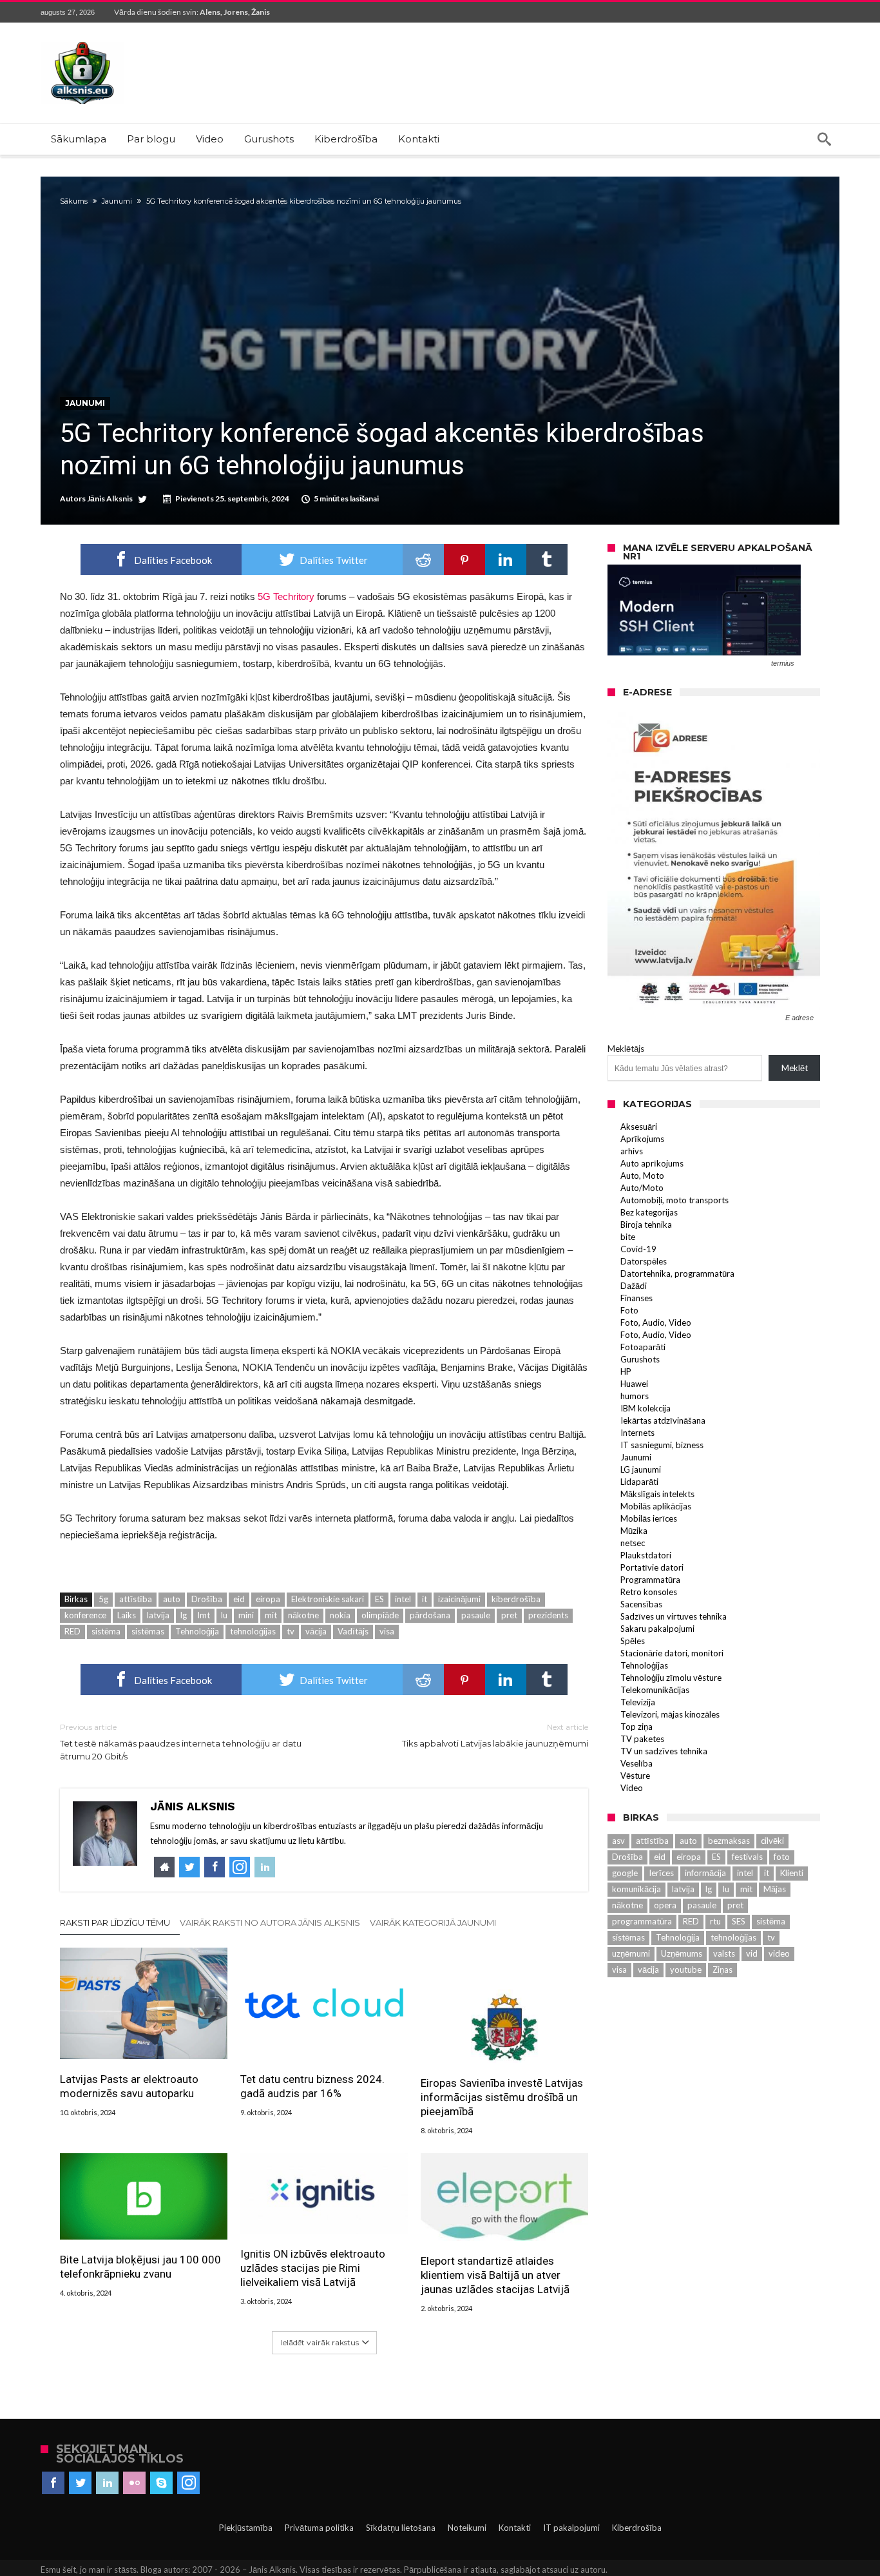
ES (379, 1599)
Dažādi (634, 1286)
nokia (340, 1615)
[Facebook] (53, 2483)
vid (752, 1953)
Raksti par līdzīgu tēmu (115, 1922)
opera (665, 1905)
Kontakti (515, 2528)
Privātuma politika (319, 2528)
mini (246, 1615)
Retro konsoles (649, 1592)
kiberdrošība (516, 1599)
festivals (747, 1857)
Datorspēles (644, 1261)
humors (635, 1396)
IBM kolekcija (646, 1408)
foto (782, 1857)
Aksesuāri (639, 1127)
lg (184, 1615)
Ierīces (661, 1873)
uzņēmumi (631, 1953)
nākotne (303, 1615)
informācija (705, 1873)
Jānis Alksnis (110, 499)
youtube (686, 1970)
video (779, 1953)
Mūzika (634, 1531)
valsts (724, 1953)
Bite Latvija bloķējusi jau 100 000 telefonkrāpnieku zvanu (140, 2267)
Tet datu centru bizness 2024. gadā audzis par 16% (312, 2086)
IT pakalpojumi (571, 2528)
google (625, 1873)
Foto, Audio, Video (656, 1322)
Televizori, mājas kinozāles (670, 1714)
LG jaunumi (641, 1469)
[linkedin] (506, 559)
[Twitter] (80, 2483)
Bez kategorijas (649, 1212)
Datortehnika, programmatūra (677, 1273)
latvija (158, 1615)
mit (271, 1615)
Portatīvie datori (652, 1567)
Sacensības (641, 1604)
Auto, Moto (642, 1176)
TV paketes (642, 1739)
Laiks (127, 1615)
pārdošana (430, 1615)
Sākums (74, 201)
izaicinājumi (459, 1599)
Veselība (636, 1763)
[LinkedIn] (107, 2483)
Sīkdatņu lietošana (401, 2528)
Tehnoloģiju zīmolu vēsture (671, 1678)
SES (739, 1921)
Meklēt (795, 1068)
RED (72, 1631)
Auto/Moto (642, 1188)
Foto (629, 1310)
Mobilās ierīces (649, 1518)
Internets (637, 1433)
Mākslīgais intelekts (657, 1494)
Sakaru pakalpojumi (657, 1629)
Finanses (636, 1298)
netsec (633, 1543)
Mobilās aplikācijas (656, 1506)
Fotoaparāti (643, 1347)
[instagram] (188, 2483)
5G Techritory (286, 596)
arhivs (632, 1151)
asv (618, 1841)
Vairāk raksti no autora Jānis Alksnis (270, 1922)
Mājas (775, 1889)
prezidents (548, 1615)
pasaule (476, 1615)
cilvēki (772, 1841)
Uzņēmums (682, 1953)
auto (172, 1599)
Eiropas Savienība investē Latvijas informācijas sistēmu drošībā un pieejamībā (502, 2097)
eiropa (268, 1599)
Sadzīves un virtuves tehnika (674, 1616)
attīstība (136, 1599)
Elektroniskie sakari (328, 1599)
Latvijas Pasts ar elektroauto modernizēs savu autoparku (129, 2086)
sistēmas (148, 1631)
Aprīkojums (642, 1139)
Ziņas (722, 1970)
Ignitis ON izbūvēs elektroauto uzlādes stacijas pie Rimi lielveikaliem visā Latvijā (313, 2268)
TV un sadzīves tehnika (664, 1751)
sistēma (106, 1631)
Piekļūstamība (246, 2528)
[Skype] (161, 2483)
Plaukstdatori (646, 1555)
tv (291, 1631)
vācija (316, 1631)
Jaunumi (117, 201)
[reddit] (423, 559)
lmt (204, 1615)
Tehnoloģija (197, 1631)
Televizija (638, 1702)
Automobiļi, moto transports (674, 1200)
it (425, 1599)
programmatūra (642, 1921)
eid (239, 1599)
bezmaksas (729, 1841)
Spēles (633, 1641)
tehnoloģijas (253, 1631)
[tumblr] (547, 559)
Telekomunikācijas (655, 1690)
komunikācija (636, 1889)
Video (632, 1788)
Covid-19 (638, 1249)
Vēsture (635, 1776)
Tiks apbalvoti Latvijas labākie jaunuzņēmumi (495, 1735)
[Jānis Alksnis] (82, 42)
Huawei (634, 1384)
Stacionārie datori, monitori (672, 1653)
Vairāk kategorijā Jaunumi (433, 1922)
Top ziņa (636, 1727)
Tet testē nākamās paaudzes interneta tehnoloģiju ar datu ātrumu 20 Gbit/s (181, 1742)
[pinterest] (464, 559)
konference (85, 1615)
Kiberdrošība (637, 2528)
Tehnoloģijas (644, 1665)
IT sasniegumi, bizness (662, 1445)
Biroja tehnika (646, 1225)
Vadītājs (353, 1631)
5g (103, 1599)
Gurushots (640, 1359)
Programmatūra (650, 1580)
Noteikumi (467, 2528)
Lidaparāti (639, 1482)
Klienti (792, 1873)
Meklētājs (626, 1049)
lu (224, 1615)
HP (626, 1371)
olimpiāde (380, 1615)
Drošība (207, 1599)
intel (403, 1599)
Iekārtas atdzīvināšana (663, 1420)
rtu (715, 1921)
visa (387, 1631)
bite (628, 1237)
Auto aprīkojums (652, 1163)
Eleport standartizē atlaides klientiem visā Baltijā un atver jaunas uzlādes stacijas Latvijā (495, 2275)
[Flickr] (134, 2483)
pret (509, 1615)
